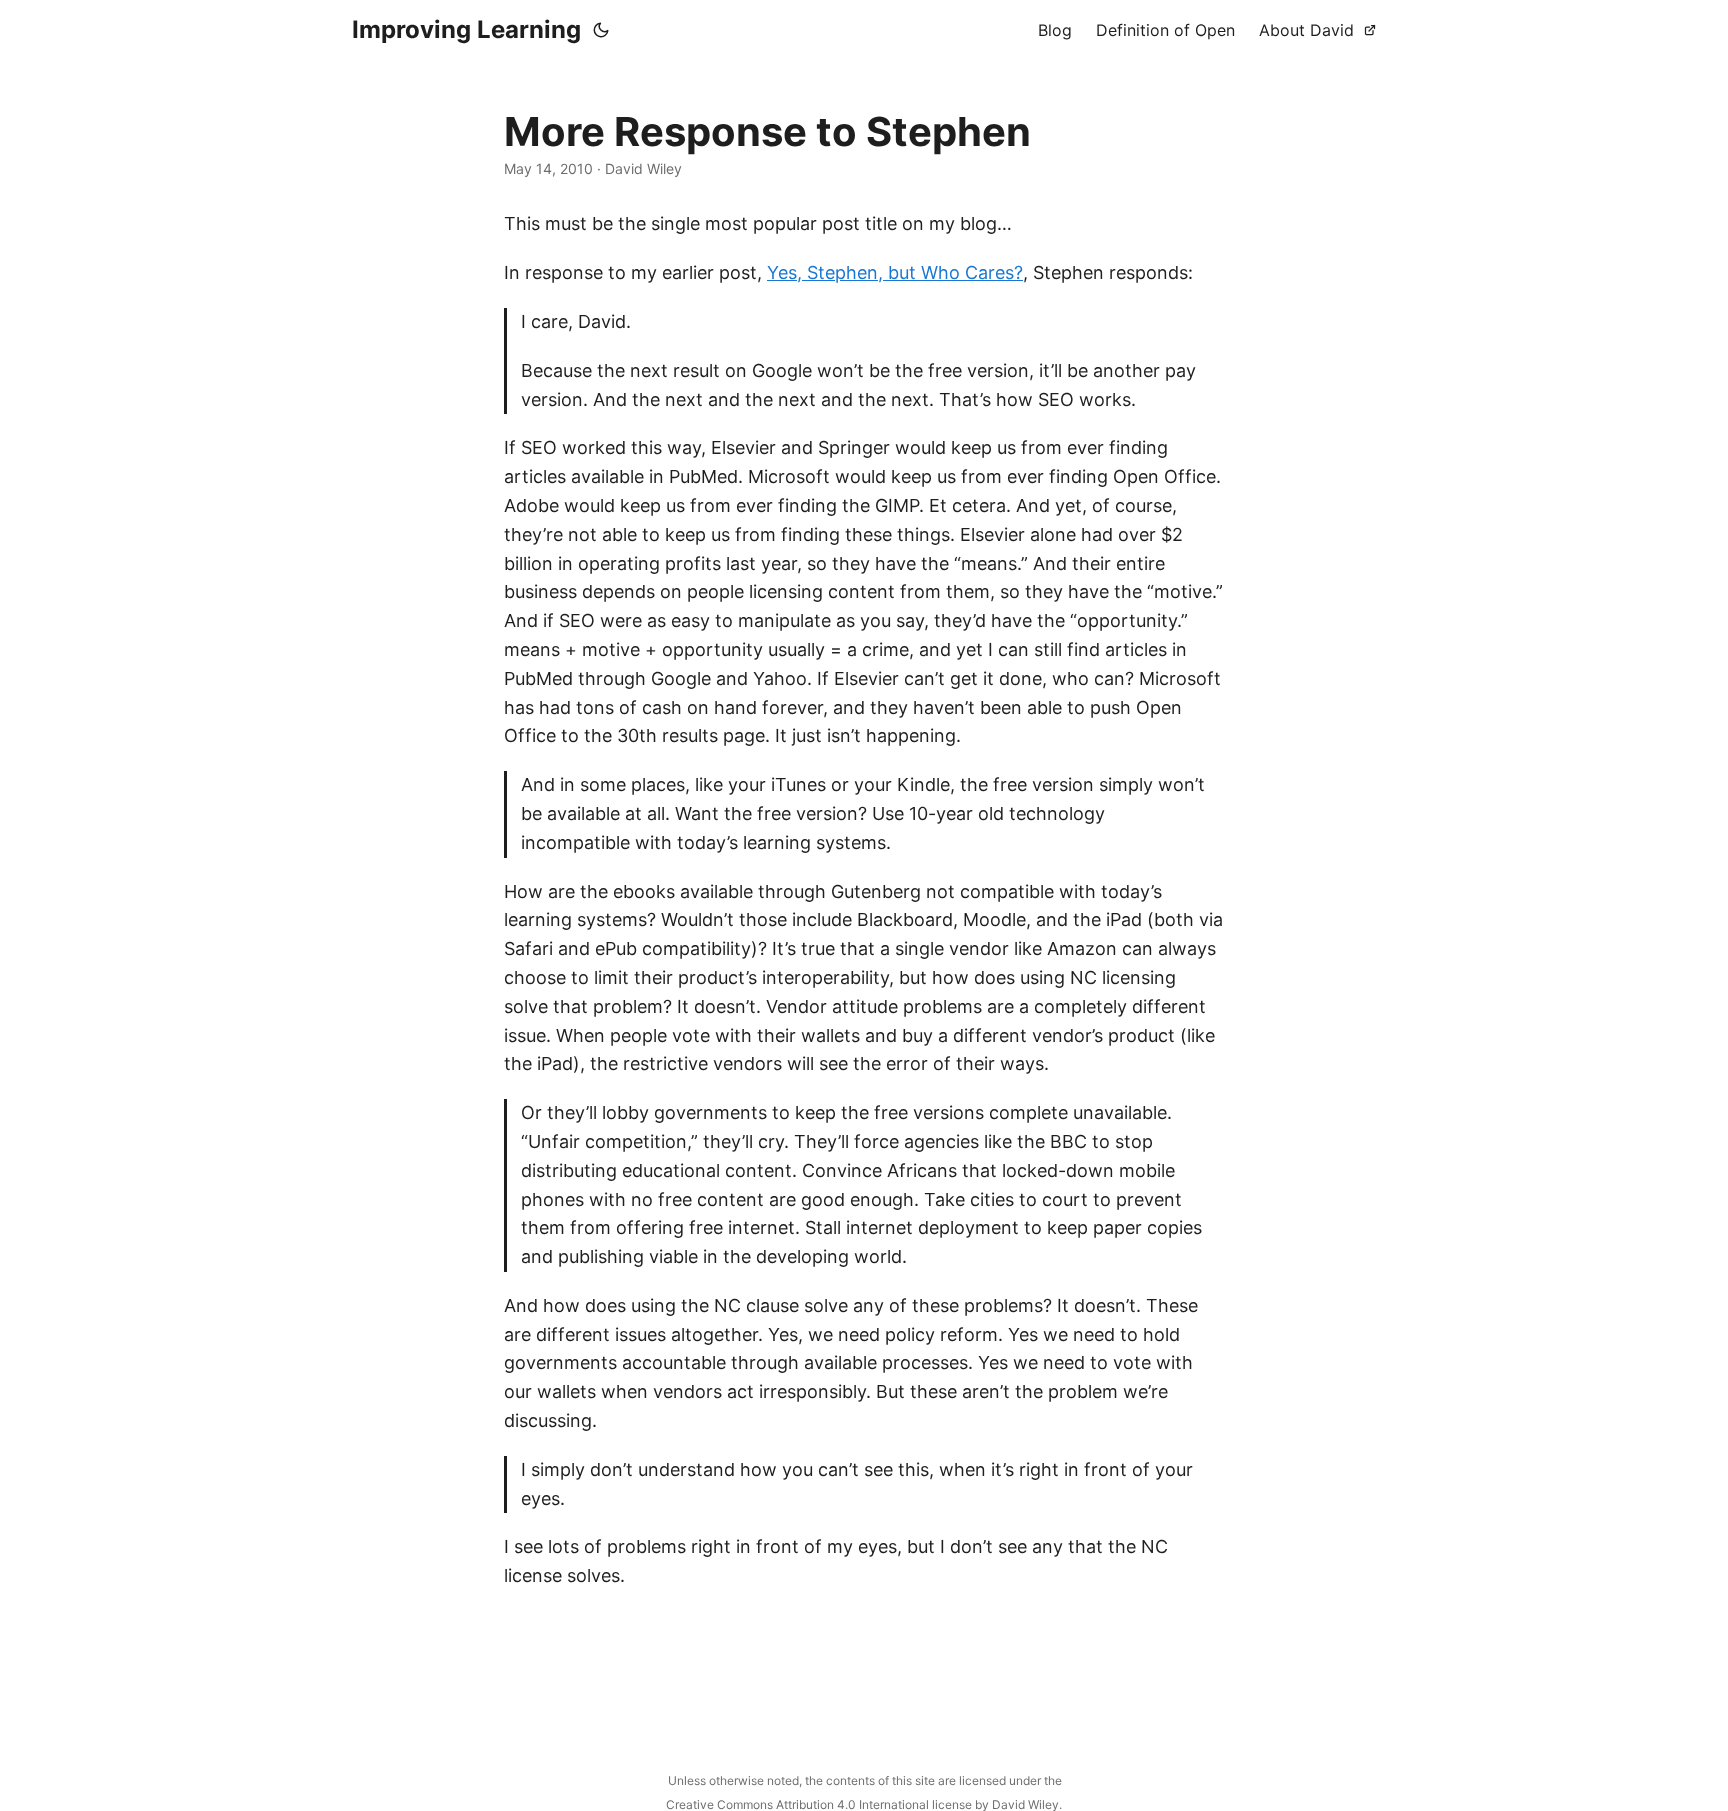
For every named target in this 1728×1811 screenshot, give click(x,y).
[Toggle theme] (601, 30)
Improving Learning (466, 29)
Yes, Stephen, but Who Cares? (895, 272)
